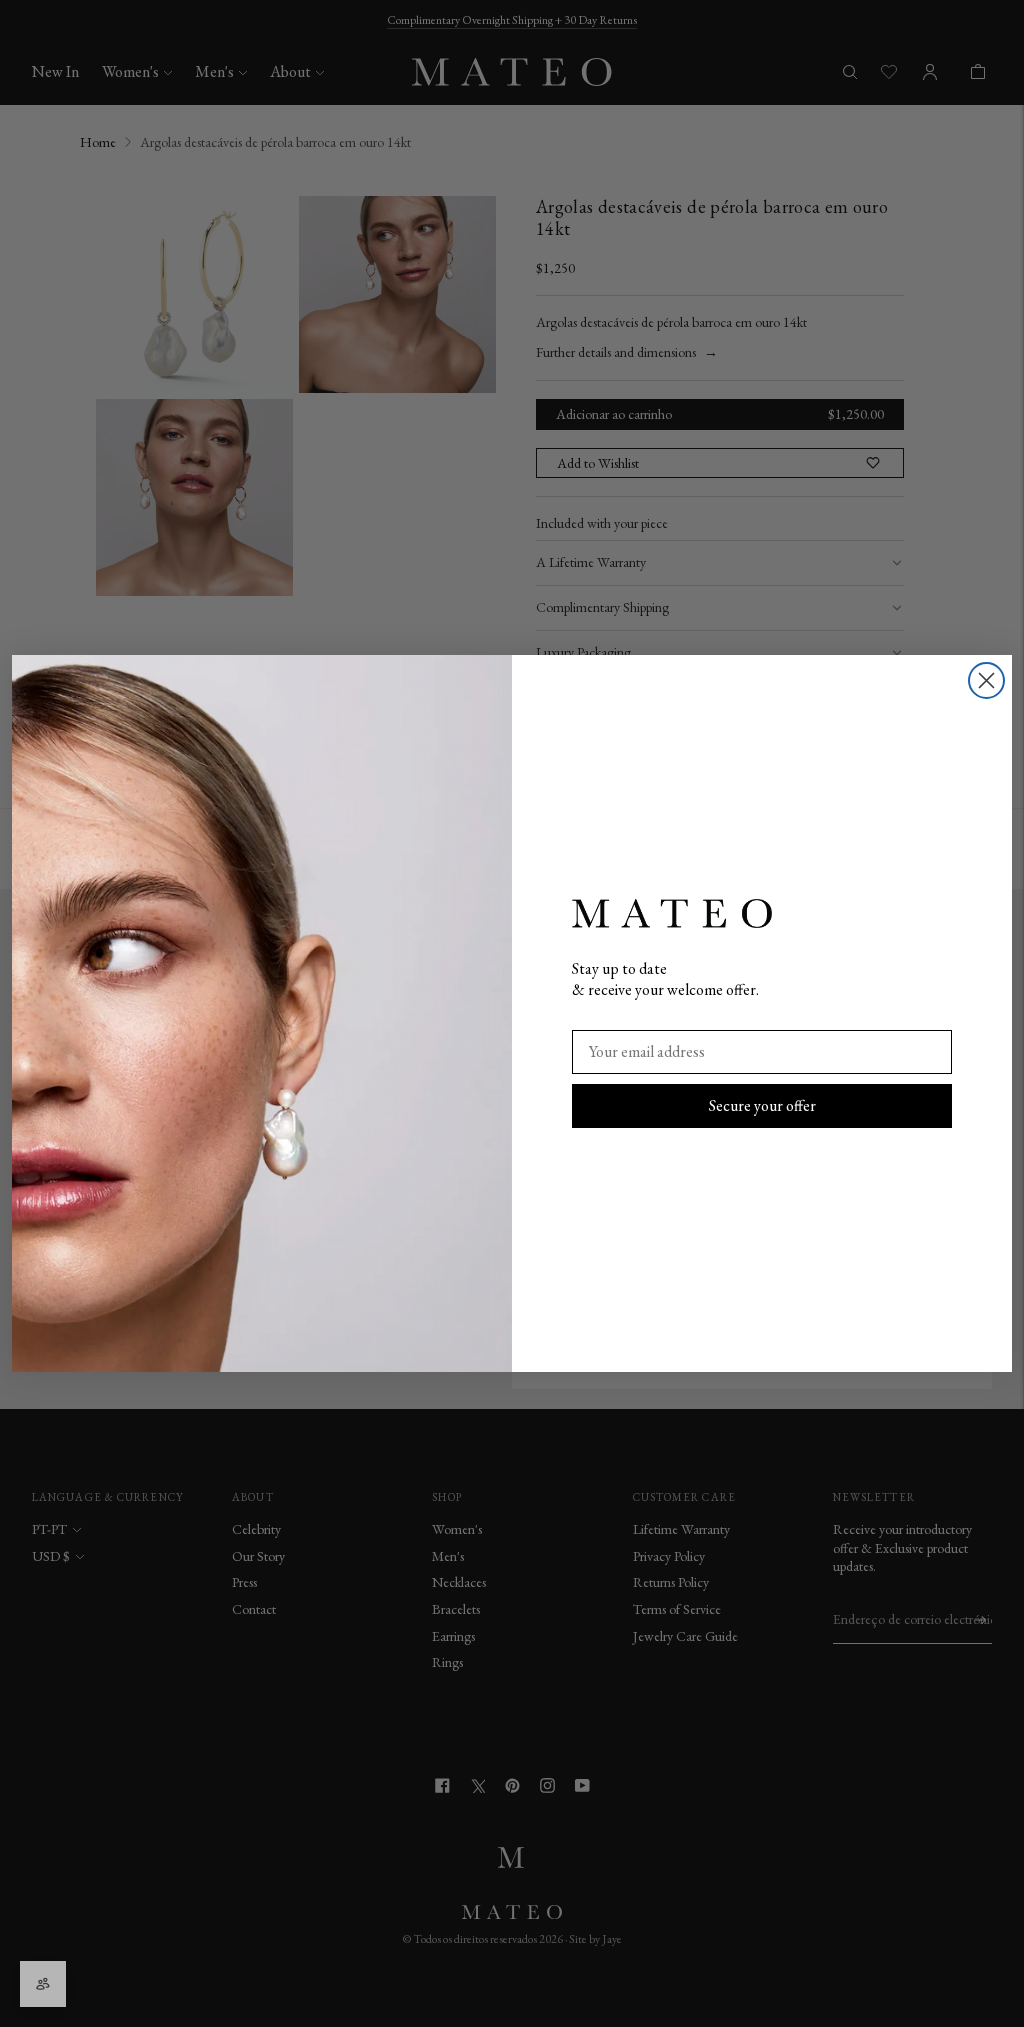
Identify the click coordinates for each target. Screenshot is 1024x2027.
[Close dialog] (986, 680)
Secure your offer (762, 1105)
